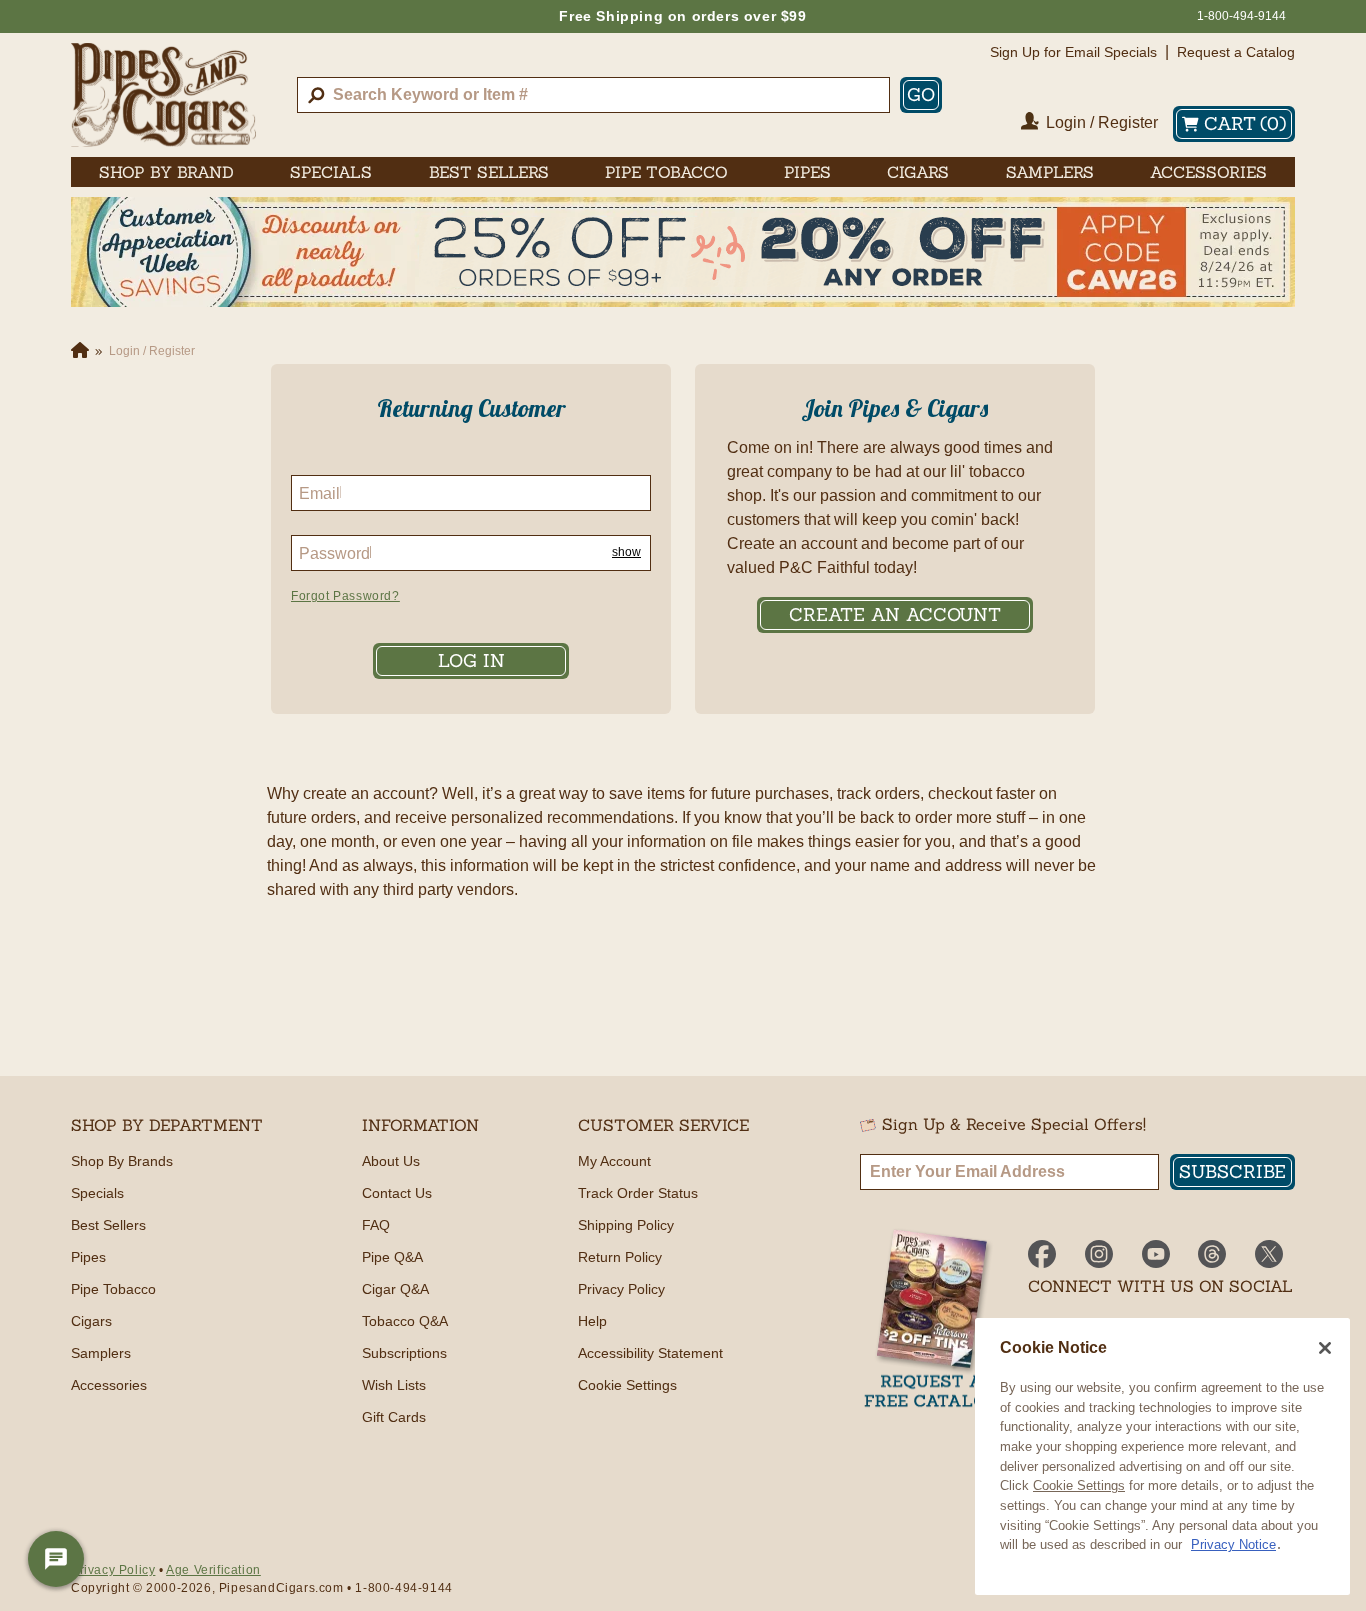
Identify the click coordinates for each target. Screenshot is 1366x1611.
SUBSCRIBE (1232, 1171)
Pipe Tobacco (113, 1289)
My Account (614, 1161)
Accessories (109, 1385)
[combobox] (593, 95)
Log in (471, 660)
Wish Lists (394, 1385)
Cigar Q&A (395, 1289)
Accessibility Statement (650, 1353)
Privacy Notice (1233, 1544)
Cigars (91, 1321)
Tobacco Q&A (405, 1321)
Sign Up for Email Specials (1073, 52)
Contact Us (397, 1193)
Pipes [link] (807, 172)
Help (592, 1321)
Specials (97, 1193)
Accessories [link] (1208, 172)
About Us (391, 1161)
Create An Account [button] (895, 614)
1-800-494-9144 (1241, 16)
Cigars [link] (918, 172)
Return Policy (620, 1257)
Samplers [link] (1050, 172)
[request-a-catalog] (932, 1320)
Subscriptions (404, 1353)
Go (921, 94)
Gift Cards (394, 1417)
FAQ (376, 1225)
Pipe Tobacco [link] (666, 172)
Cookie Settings (1079, 1485)
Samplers (101, 1353)
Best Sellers (108, 1225)
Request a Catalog (1236, 52)
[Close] (1325, 1348)
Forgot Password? (345, 596)
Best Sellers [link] (489, 172)
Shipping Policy (626, 1225)
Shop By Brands (122, 1161)
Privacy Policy (621, 1289)
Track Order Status (638, 1193)
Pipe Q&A (392, 1257)
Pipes (88, 1257)
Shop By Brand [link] (166, 172)
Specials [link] (331, 172)
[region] (1162, 1456)
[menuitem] (166, 172)
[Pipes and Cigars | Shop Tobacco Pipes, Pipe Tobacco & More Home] (163, 95)
